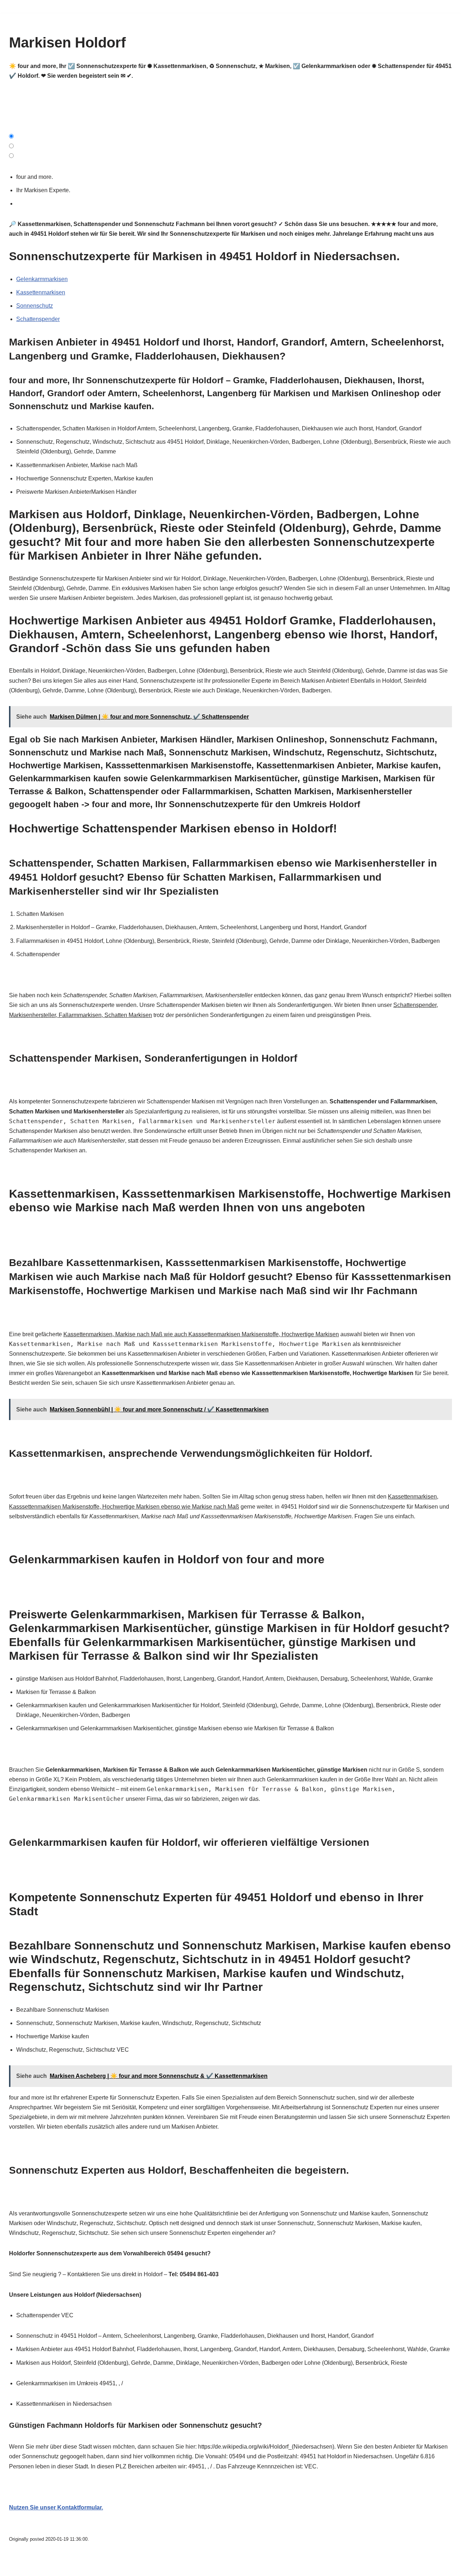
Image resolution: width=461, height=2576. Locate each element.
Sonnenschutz (35, 306)
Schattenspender (38, 319)
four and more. (36, 177)
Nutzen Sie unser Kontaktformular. (56, 2507)
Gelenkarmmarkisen (42, 279)
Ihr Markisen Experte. (45, 190)
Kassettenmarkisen (41, 292)
